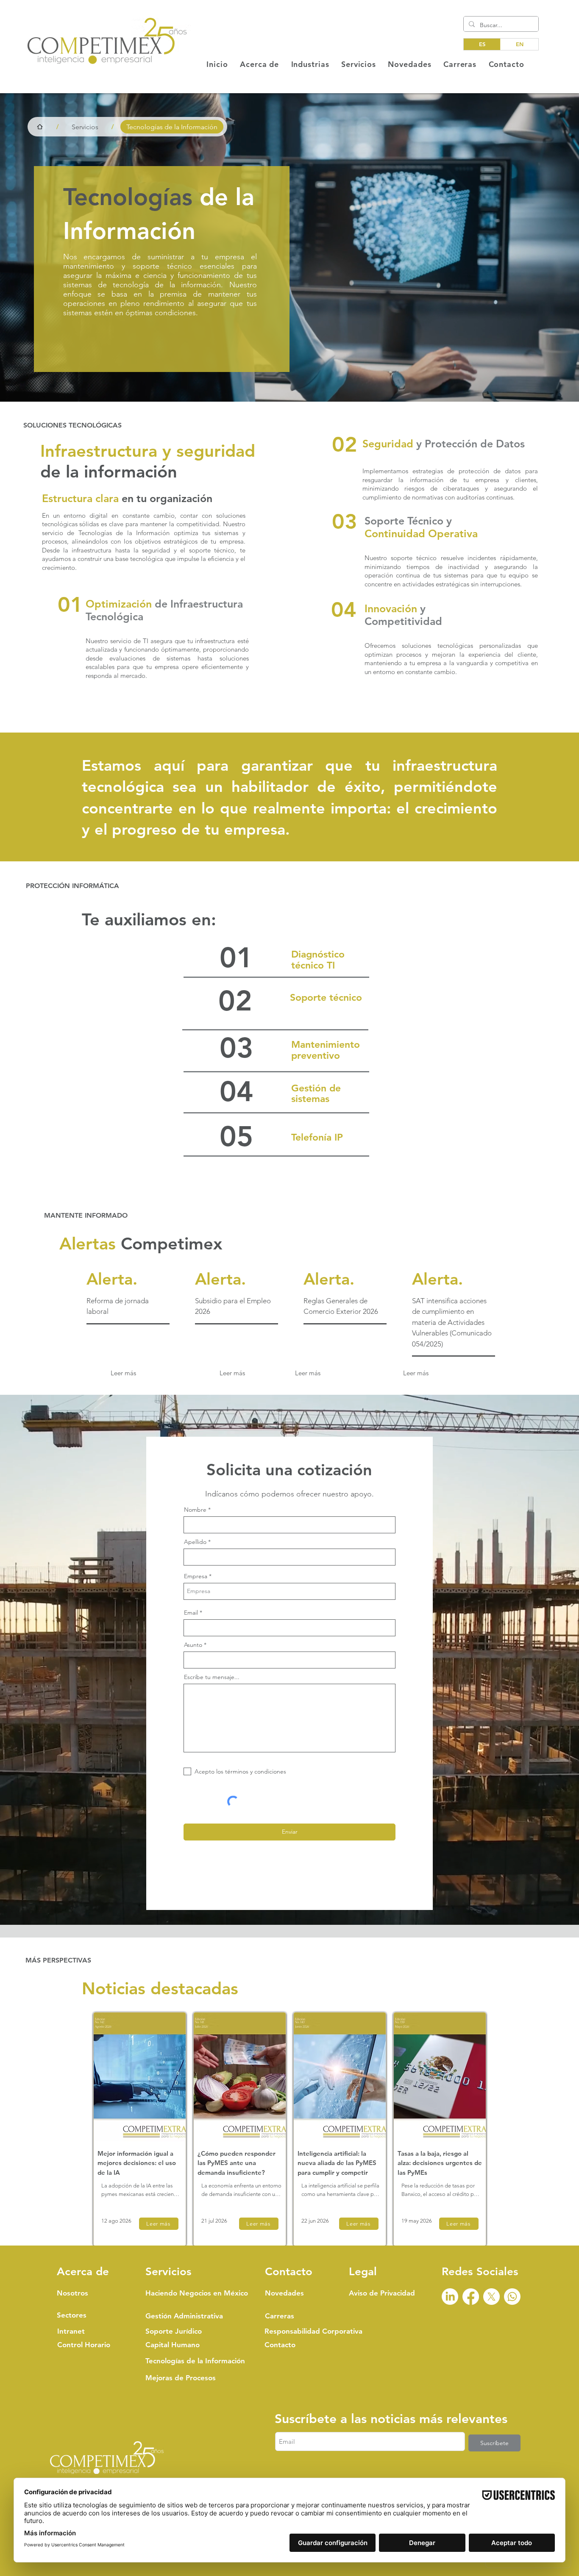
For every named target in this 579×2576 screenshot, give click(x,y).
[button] (505, 2371)
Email (259, 2437)
